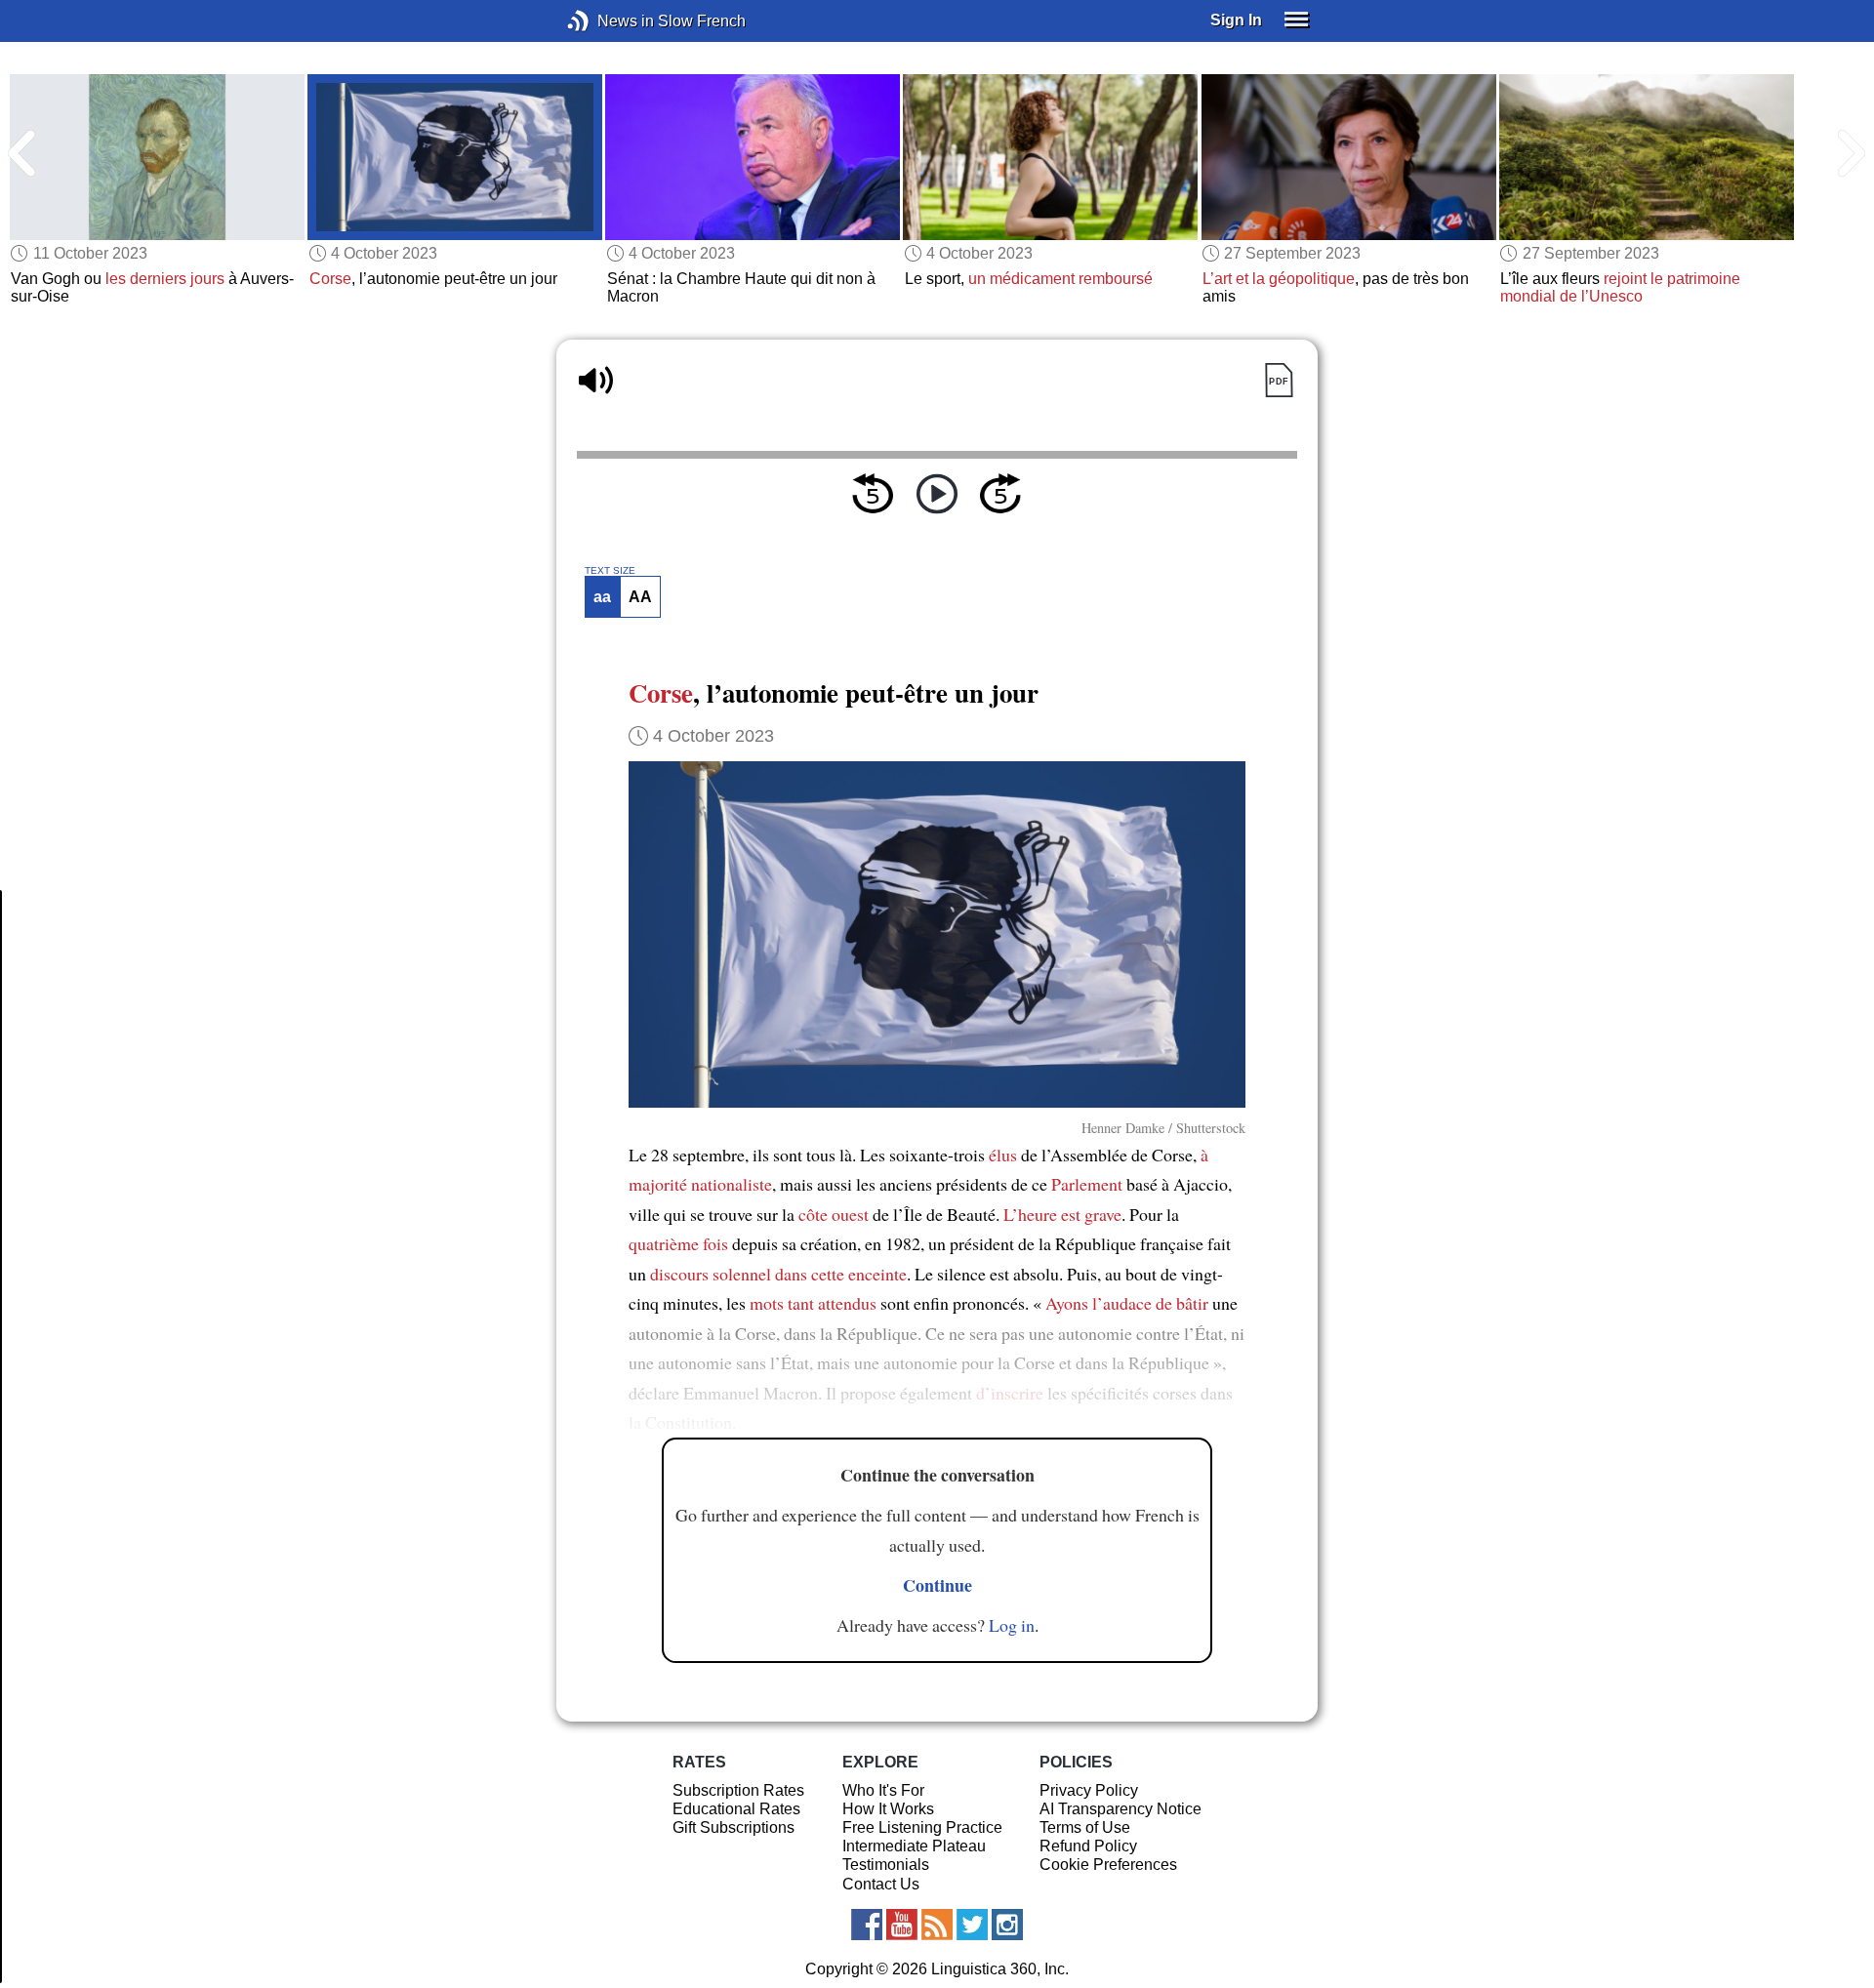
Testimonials (886, 1865)
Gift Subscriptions (733, 1827)
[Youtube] (902, 1925)
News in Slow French (608, 21)
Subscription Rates (738, 1790)
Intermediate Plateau (914, 1846)
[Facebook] (867, 1925)
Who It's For (883, 1790)
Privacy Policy (1089, 1790)
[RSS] (937, 1925)
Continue (937, 1585)
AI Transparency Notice (1120, 1809)
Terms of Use (1085, 1827)
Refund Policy (1088, 1846)
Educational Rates (736, 1809)
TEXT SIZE (610, 571)
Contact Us (881, 1884)
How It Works (888, 1809)
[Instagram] (1007, 1925)
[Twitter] (972, 1925)
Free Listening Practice (922, 1827)
